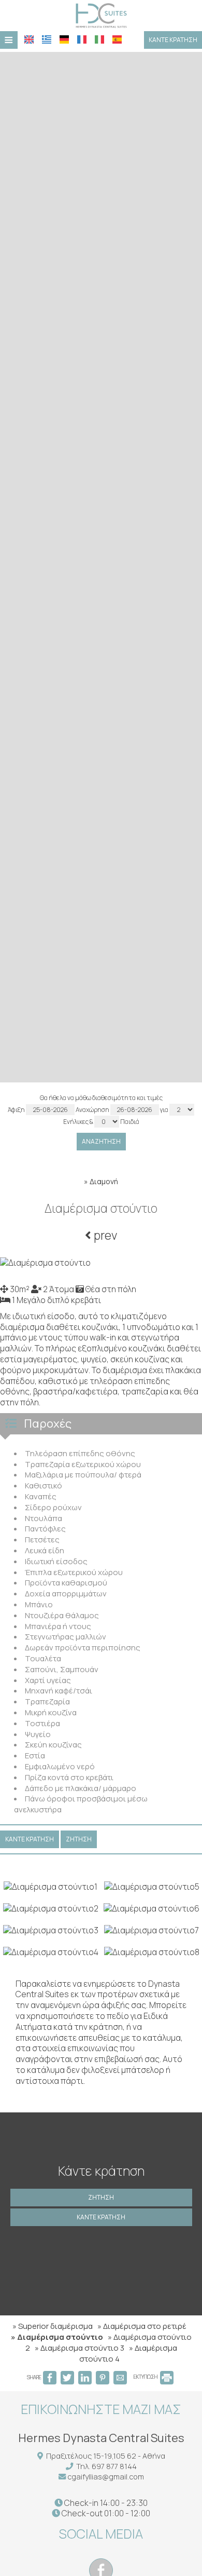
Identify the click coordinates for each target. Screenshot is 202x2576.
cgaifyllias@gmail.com (106, 2477)
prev (104, 1235)
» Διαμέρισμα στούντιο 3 (80, 2348)
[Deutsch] (64, 39)
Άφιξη (17, 1110)
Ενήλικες (76, 1122)
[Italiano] (99, 39)
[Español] (117, 39)
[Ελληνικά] (47, 39)
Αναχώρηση (93, 1110)
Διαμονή (104, 1181)
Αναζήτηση (101, 1141)
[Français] (82, 39)
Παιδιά (130, 1122)
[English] (29, 39)
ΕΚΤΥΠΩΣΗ (146, 2377)
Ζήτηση (101, 2197)
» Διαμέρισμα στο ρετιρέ (142, 2326)
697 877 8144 (114, 2466)
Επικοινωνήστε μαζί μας (101, 2409)
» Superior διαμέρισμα (53, 2326)
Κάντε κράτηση (173, 40)
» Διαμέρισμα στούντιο (57, 2337)
